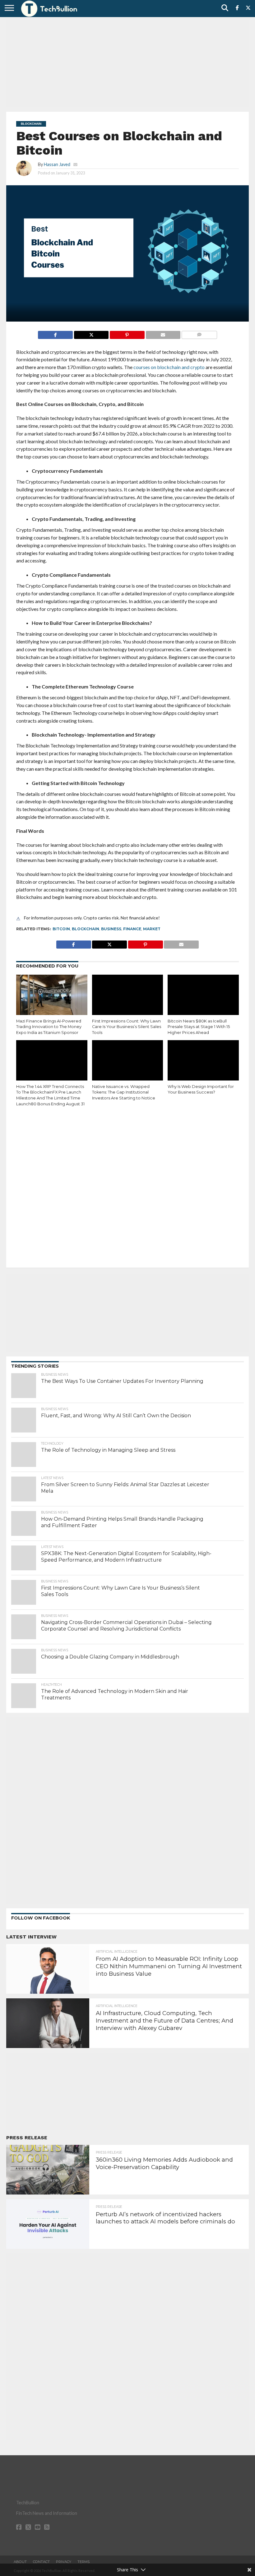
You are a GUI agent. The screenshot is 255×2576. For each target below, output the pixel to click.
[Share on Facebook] (55, 333)
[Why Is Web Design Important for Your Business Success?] (203, 1061)
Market (152, 929)
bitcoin (61, 929)
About (20, 2562)
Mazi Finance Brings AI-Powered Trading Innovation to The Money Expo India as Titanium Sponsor (49, 1027)
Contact (41, 2562)
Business (111, 929)
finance (132, 929)
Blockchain (86, 929)
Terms (83, 2562)
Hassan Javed (57, 164)
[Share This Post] (91, 333)
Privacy (64, 2562)
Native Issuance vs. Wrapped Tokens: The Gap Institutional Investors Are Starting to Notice (124, 1092)
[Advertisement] (127, 64)
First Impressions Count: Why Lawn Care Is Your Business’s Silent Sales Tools (127, 1027)
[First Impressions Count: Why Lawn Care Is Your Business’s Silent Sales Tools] (128, 996)
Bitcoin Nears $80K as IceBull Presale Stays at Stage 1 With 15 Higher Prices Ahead (199, 1027)
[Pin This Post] (127, 333)
